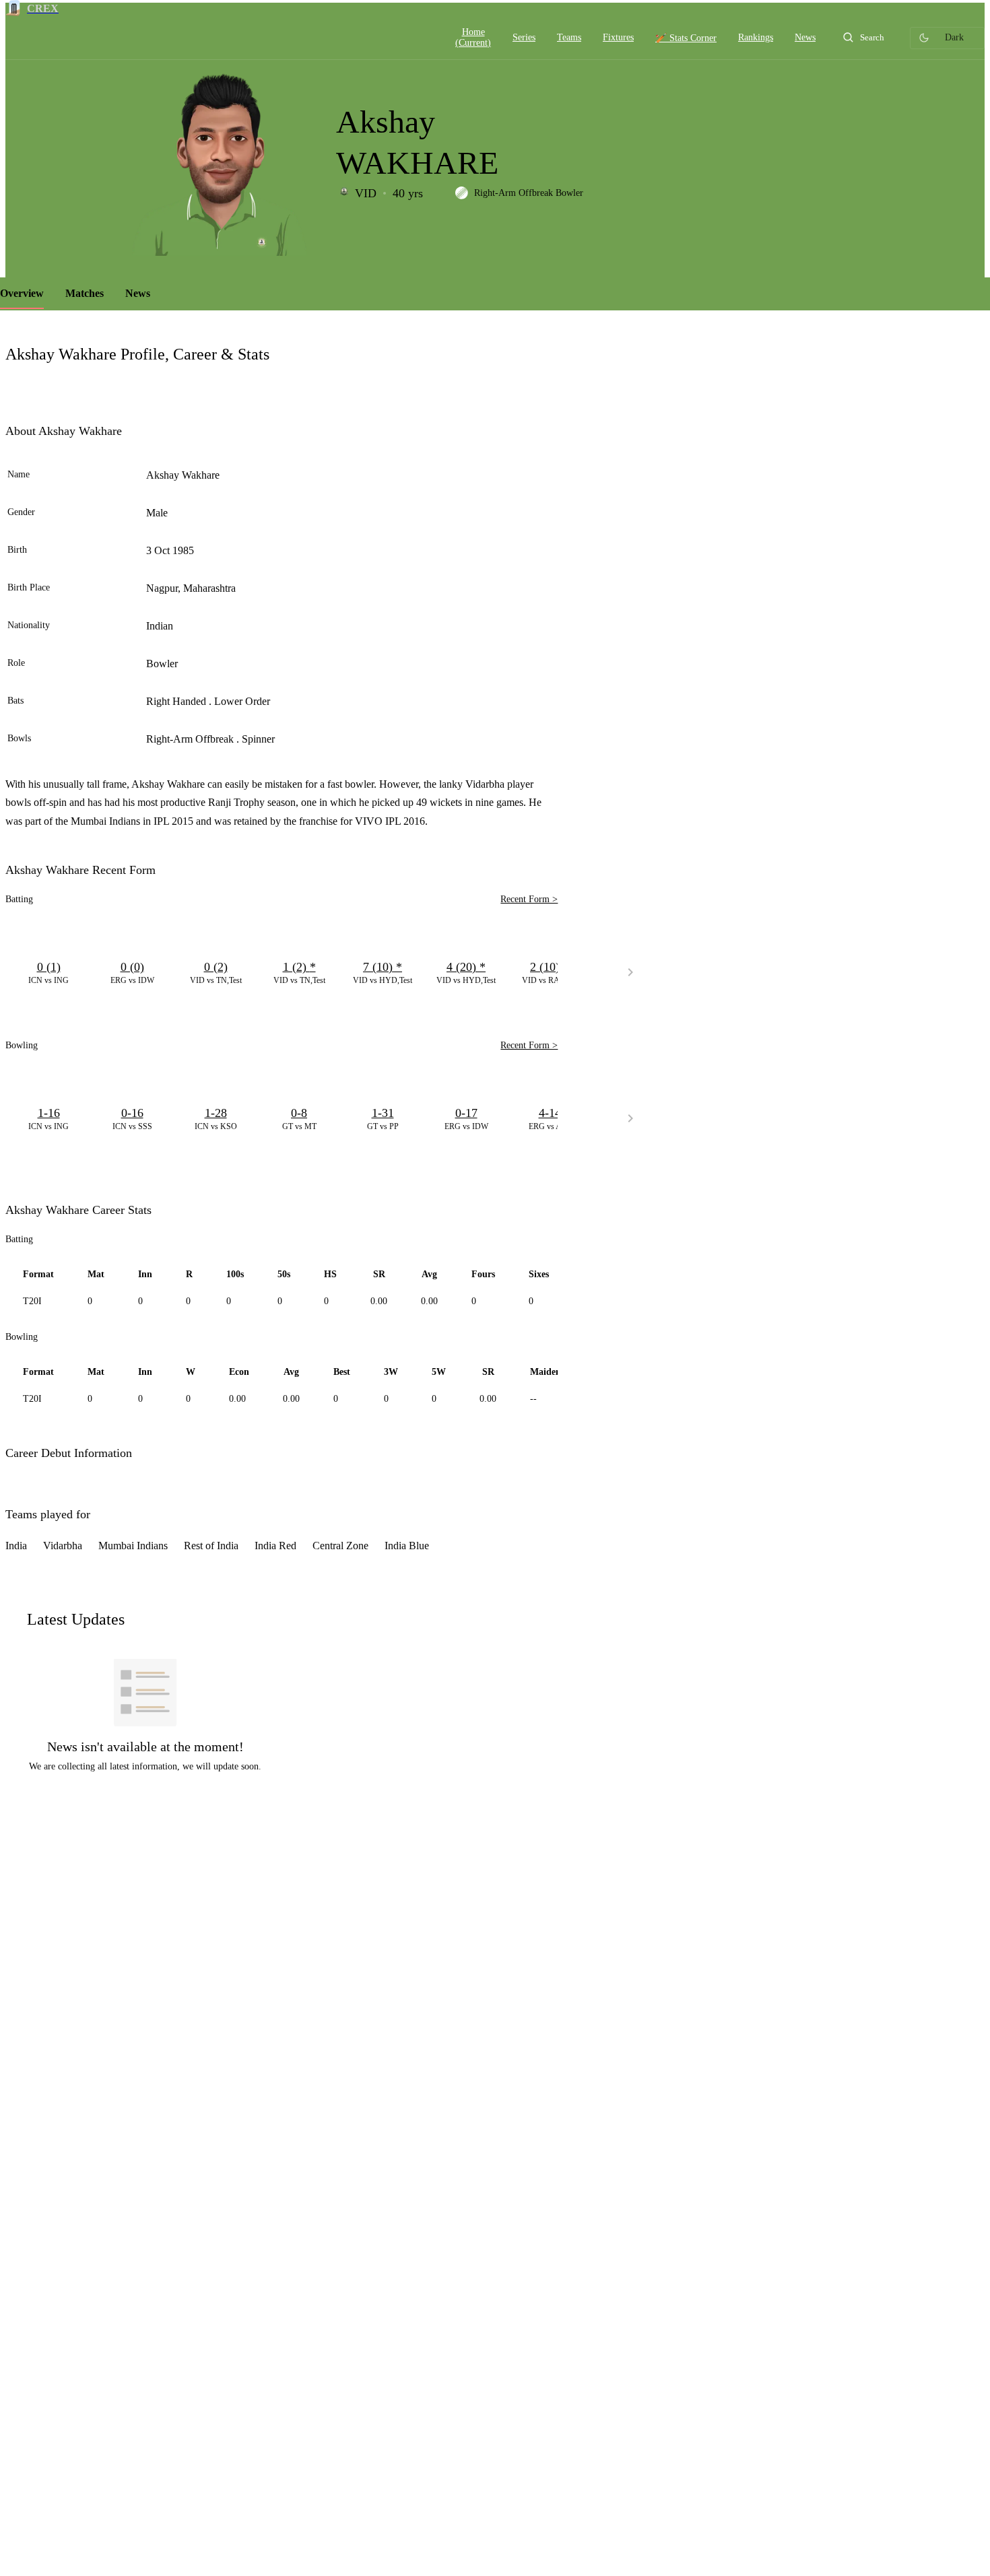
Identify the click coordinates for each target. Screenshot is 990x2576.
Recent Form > (529, 899)
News (138, 293)
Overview (22, 293)
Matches (85, 293)
